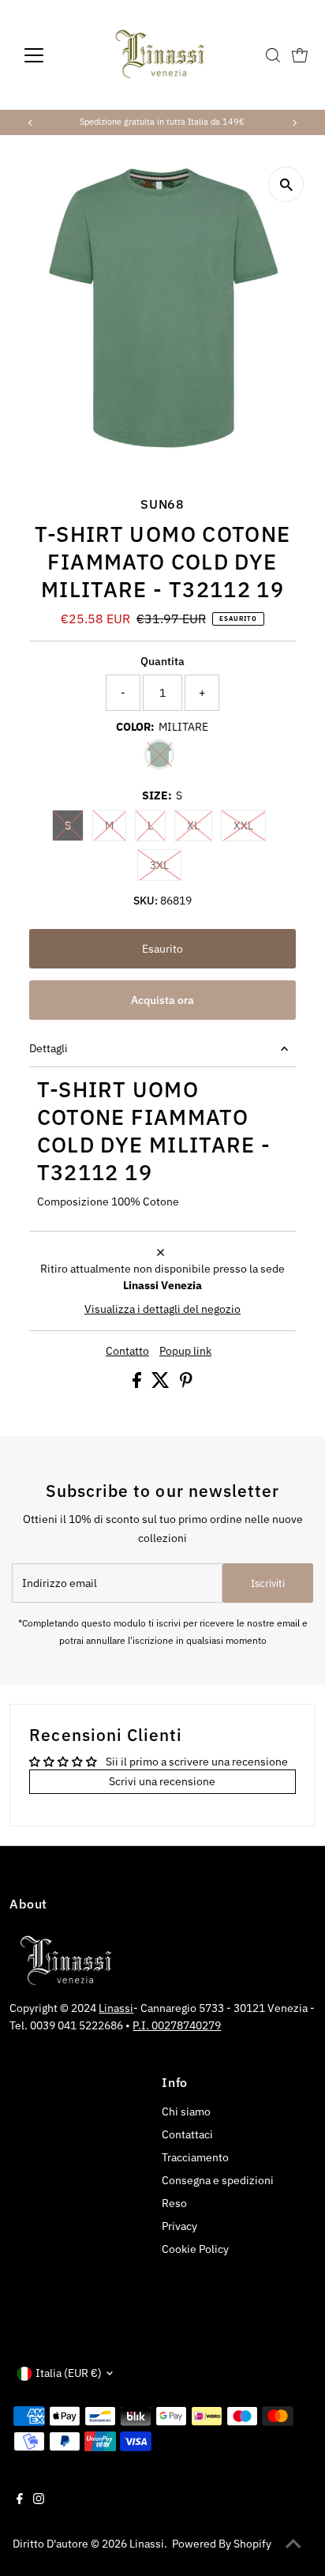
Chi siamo (186, 2112)
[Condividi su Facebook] (138, 1384)
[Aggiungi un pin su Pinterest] (186, 1384)
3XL (166, 865)
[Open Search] (273, 55)
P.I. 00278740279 (177, 2025)
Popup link (185, 1352)
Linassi (116, 2008)
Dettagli (49, 1048)
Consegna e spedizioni (218, 2180)
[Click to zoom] (286, 184)
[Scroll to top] (293, 2544)
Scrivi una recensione (162, 1781)
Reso (174, 2203)
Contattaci (187, 2134)
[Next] (294, 123)
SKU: (146, 901)
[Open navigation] (49, 55)
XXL (250, 825)
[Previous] (31, 123)
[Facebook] (20, 2500)
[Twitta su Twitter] (162, 1384)
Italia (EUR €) (69, 2373)
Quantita (162, 661)
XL (200, 825)
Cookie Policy (195, 2249)
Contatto (127, 1352)
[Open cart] (300, 55)
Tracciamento (195, 2157)
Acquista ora (162, 1000)
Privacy (179, 2226)
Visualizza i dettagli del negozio (162, 1310)
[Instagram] (39, 2500)
